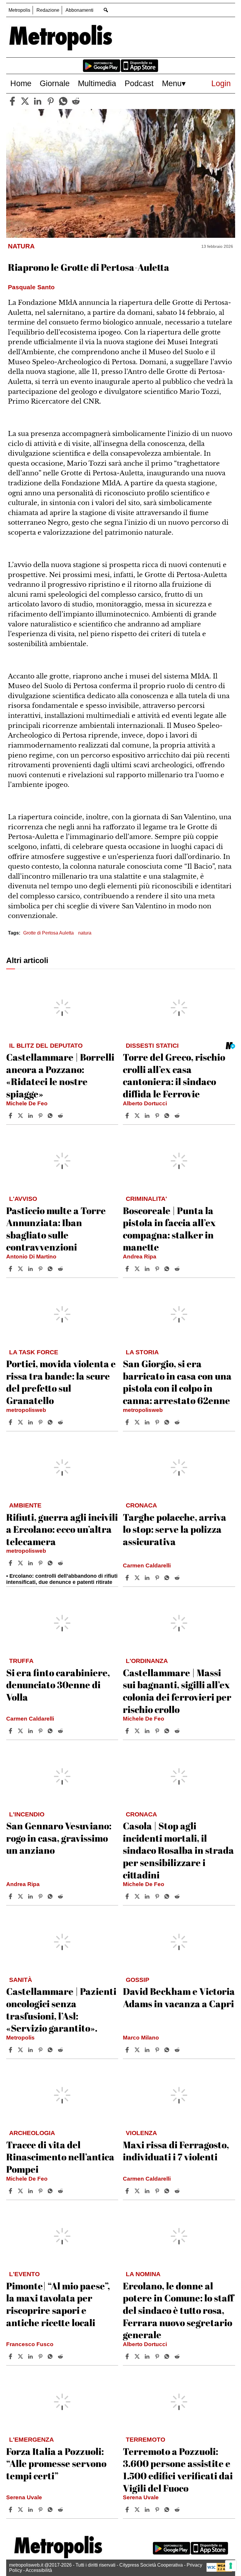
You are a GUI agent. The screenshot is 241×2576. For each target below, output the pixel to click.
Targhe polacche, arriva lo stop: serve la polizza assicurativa (175, 1529)
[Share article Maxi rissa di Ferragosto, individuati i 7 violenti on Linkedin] (148, 2191)
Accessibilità (39, 2570)
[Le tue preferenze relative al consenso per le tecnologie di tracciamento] (231, 2566)
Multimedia (97, 83)
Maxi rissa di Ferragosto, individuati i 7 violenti (176, 2151)
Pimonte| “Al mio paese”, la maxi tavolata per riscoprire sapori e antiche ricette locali (58, 2304)
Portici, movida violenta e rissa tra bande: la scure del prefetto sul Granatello (61, 1382)
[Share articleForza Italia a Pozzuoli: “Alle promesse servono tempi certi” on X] (21, 2510)
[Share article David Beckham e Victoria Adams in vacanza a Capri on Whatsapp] (168, 2050)
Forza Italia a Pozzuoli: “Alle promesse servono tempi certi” (56, 2463)
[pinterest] (51, 101)
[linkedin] (38, 101)
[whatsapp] (63, 101)
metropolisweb (26, 1410)
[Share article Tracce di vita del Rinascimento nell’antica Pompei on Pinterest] (41, 2191)
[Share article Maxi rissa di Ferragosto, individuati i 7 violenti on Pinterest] (158, 2191)
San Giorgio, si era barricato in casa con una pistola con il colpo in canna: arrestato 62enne (177, 1382)
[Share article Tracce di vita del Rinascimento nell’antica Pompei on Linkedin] (31, 2191)
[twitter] (25, 101)
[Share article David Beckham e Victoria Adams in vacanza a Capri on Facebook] (128, 2050)
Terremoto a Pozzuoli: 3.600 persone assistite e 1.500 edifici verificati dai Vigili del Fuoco (178, 2470)
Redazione (48, 10)
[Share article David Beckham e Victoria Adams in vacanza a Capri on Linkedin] (148, 2050)
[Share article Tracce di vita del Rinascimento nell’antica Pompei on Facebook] (11, 2191)
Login (221, 83)
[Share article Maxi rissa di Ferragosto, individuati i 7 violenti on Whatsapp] (168, 2191)
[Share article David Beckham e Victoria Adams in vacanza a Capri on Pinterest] (158, 2050)
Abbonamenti (80, 10)
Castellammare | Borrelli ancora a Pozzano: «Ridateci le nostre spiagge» (60, 1075)
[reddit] (76, 101)
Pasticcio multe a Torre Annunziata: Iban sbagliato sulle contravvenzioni (56, 1229)
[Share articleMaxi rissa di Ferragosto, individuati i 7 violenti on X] (138, 2191)
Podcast (139, 83)
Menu (172, 83)
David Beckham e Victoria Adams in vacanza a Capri (179, 1997)
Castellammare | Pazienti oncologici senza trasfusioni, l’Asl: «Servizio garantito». (61, 2010)
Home (21, 83)
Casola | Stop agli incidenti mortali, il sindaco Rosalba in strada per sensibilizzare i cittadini (178, 1850)
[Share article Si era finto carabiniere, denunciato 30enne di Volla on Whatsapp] (51, 1731)
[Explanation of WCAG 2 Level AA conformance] (219, 2570)
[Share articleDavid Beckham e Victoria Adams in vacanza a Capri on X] (138, 2050)
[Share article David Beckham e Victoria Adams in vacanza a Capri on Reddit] (178, 2050)
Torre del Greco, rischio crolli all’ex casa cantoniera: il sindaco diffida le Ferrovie (174, 1075)
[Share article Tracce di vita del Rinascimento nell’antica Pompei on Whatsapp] (51, 2191)
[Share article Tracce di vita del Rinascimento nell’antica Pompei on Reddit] (61, 2191)
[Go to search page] (106, 10)
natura (85, 933)
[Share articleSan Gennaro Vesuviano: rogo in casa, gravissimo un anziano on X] (21, 1896)
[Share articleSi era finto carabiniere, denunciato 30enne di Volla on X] (21, 1731)
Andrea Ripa (140, 1257)
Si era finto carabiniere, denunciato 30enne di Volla (58, 1685)
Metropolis (19, 10)
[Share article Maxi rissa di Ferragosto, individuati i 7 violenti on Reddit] (178, 2191)
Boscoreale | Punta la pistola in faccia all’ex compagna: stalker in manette (169, 1229)
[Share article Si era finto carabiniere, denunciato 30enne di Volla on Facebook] (11, 1731)
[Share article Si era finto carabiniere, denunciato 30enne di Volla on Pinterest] (41, 1731)
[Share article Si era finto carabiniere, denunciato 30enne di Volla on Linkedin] (31, 1731)
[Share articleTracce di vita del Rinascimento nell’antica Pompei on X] (21, 2191)
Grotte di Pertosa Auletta (48, 933)
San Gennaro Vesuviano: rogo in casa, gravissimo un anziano (59, 1838)
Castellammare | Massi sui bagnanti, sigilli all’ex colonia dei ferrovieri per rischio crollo (177, 1691)
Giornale (55, 83)
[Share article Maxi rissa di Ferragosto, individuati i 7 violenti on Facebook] (128, 2191)
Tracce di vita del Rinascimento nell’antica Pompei (60, 2157)
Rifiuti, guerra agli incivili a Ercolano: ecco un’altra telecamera (62, 1529)
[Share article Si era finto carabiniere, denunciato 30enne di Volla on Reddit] (61, 1731)
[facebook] (12, 101)
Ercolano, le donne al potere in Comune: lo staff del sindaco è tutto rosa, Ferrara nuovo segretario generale (178, 2310)
